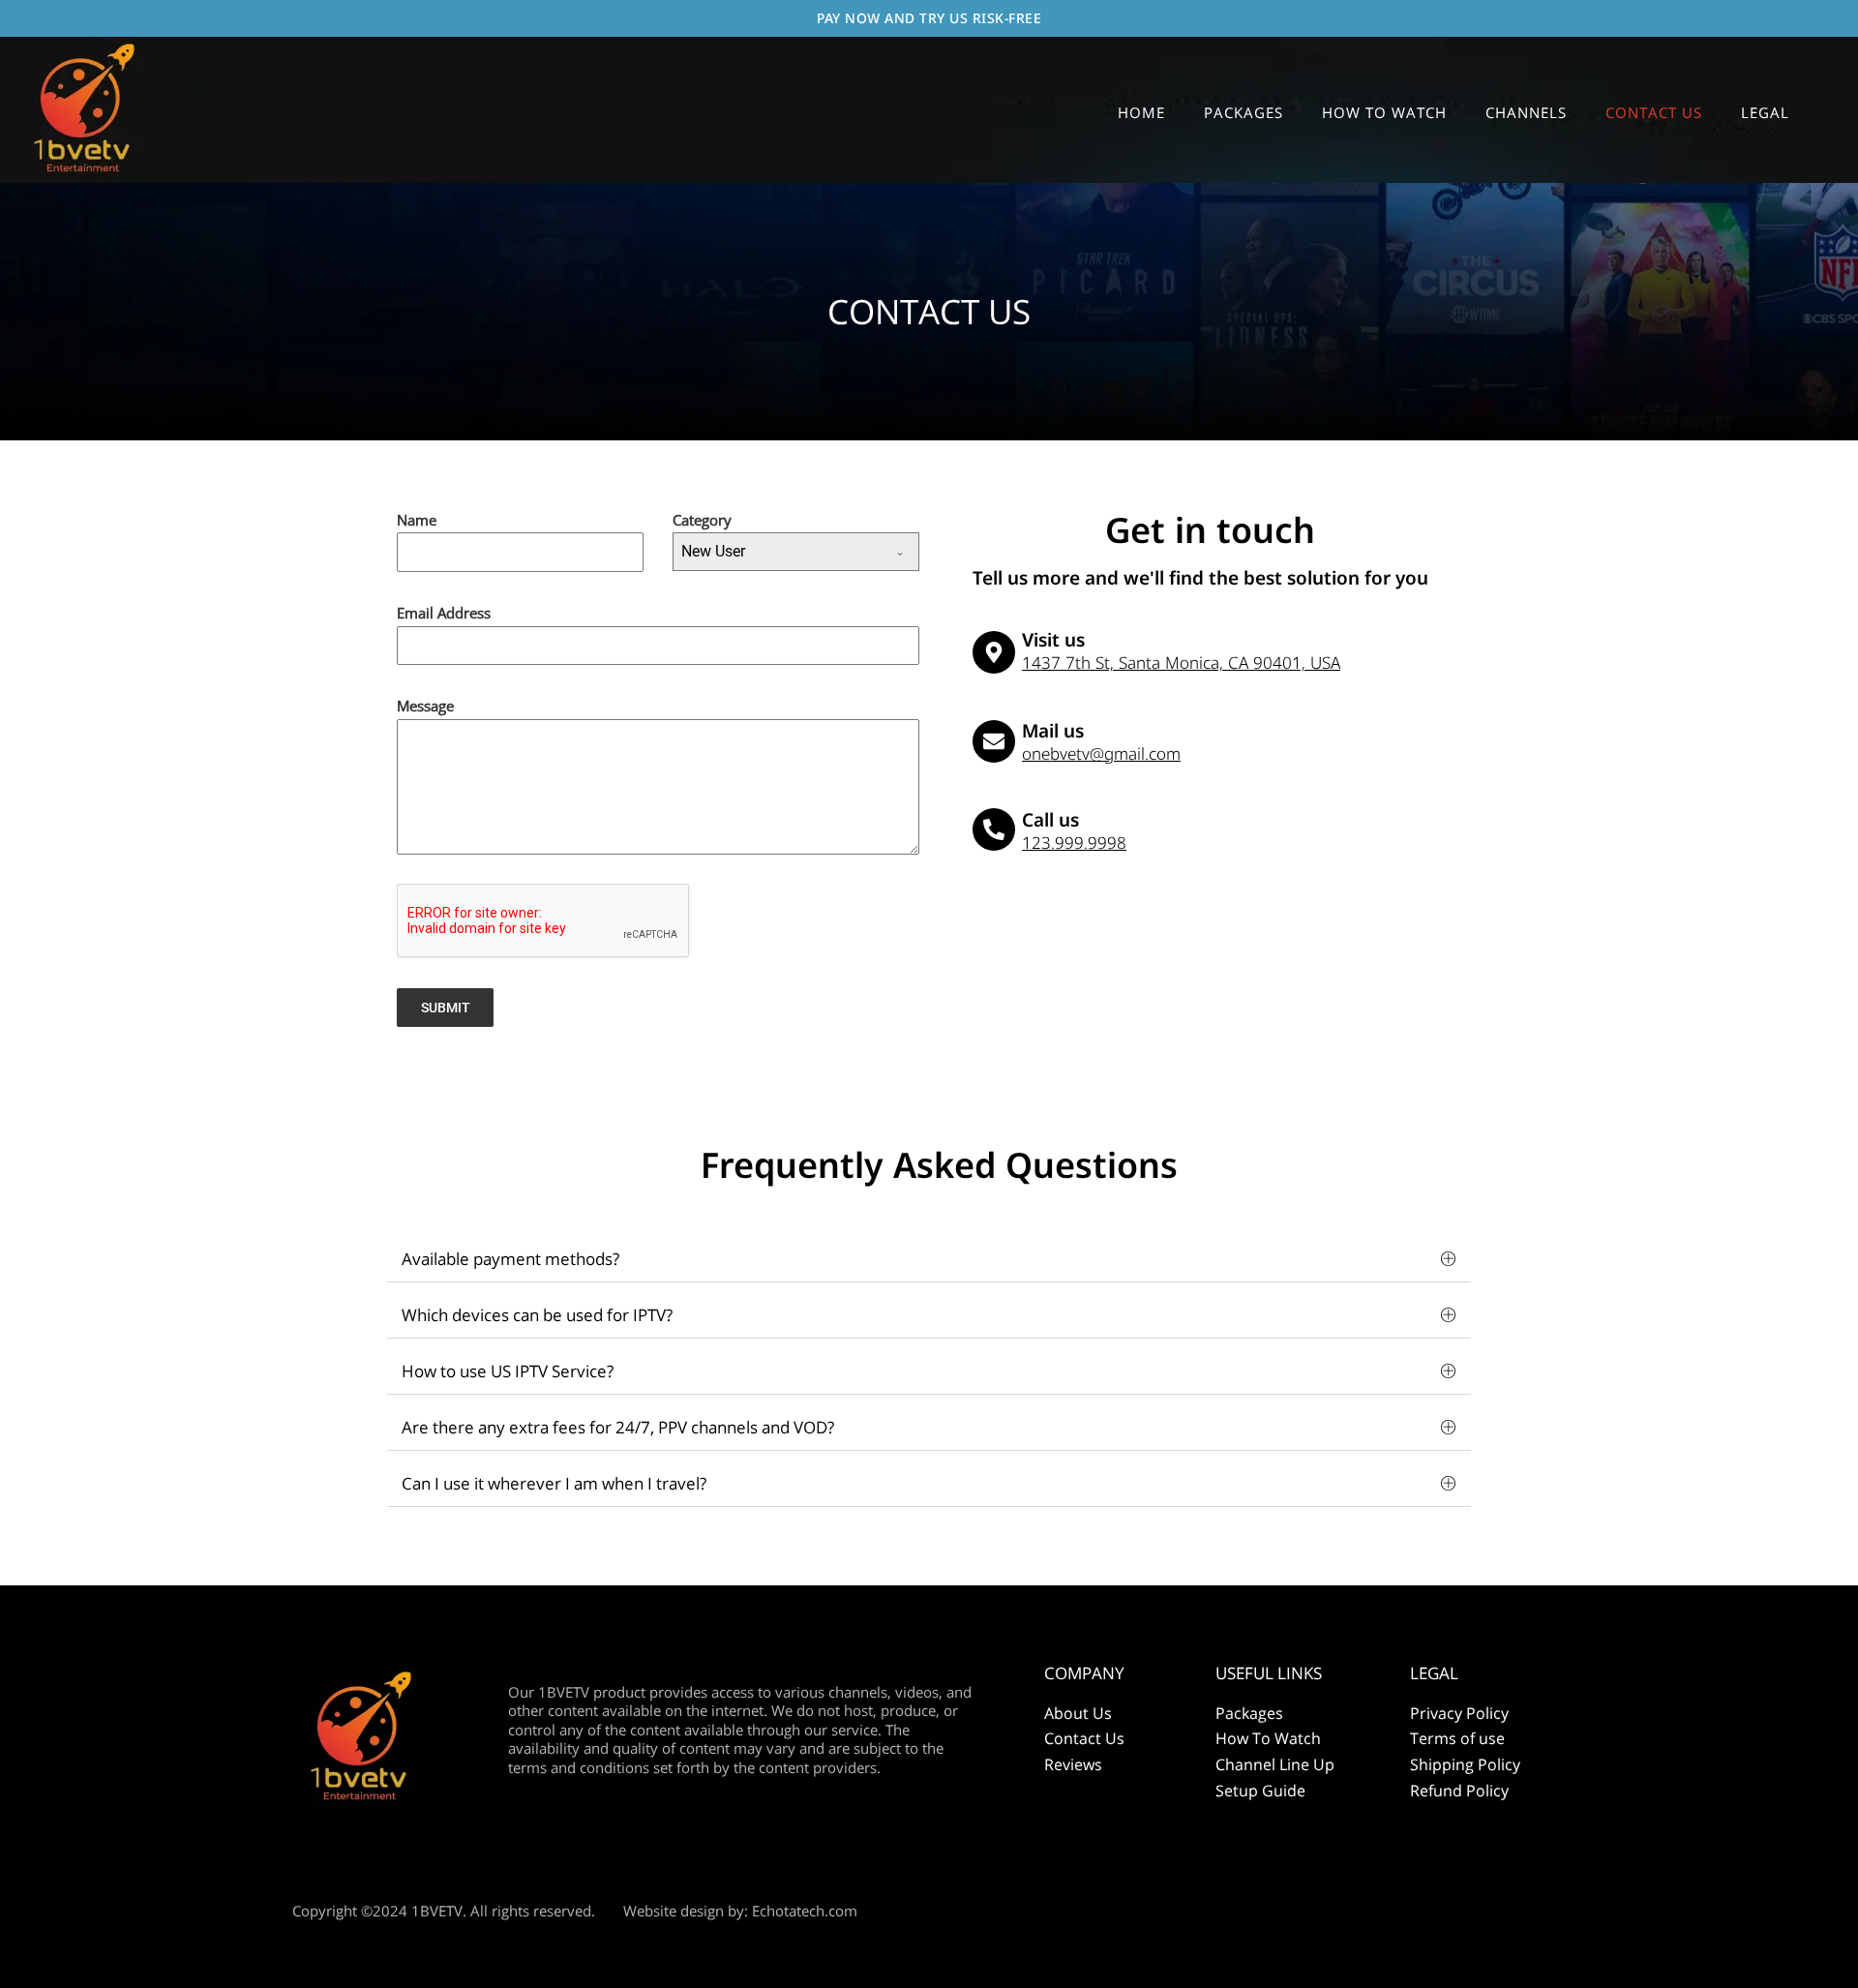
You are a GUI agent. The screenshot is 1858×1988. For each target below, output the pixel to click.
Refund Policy (1459, 1791)
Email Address (444, 613)
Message (425, 706)
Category (702, 520)
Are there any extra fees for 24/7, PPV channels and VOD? (618, 1427)
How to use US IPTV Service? (508, 1371)
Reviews (1073, 1764)
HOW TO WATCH (1384, 112)
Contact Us (1084, 1738)
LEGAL (1765, 112)
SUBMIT (446, 1008)
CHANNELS (1526, 112)
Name (417, 520)
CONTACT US (1654, 112)
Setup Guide (1260, 1791)
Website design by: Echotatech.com (740, 1911)
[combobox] (796, 552)
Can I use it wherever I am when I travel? (554, 1483)
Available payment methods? (510, 1259)
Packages (1249, 1713)
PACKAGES (1244, 112)
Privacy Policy (1459, 1713)
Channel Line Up (1275, 1764)
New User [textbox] (713, 551)
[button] (929, 1259)
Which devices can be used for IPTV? (537, 1315)
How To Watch (1268, 1738)
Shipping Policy (1465, 1764)
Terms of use (1457, 1738)
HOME (1141, 112)
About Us (1078, 1713)
